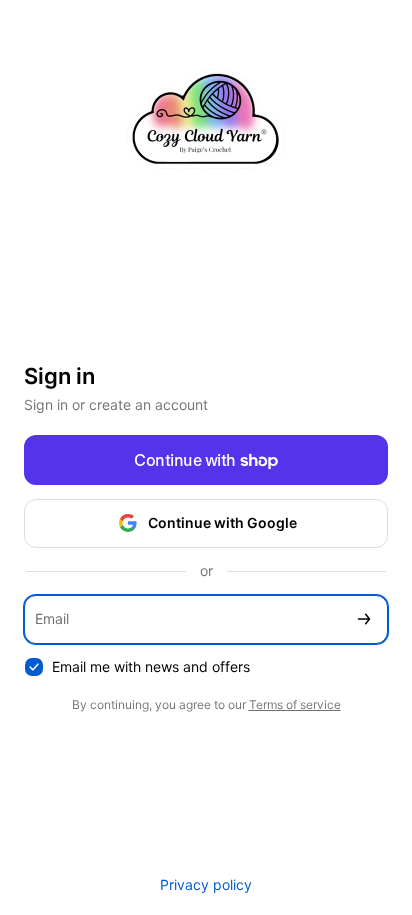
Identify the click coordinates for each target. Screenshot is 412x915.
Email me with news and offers (151, 666)
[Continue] (364, 619)
